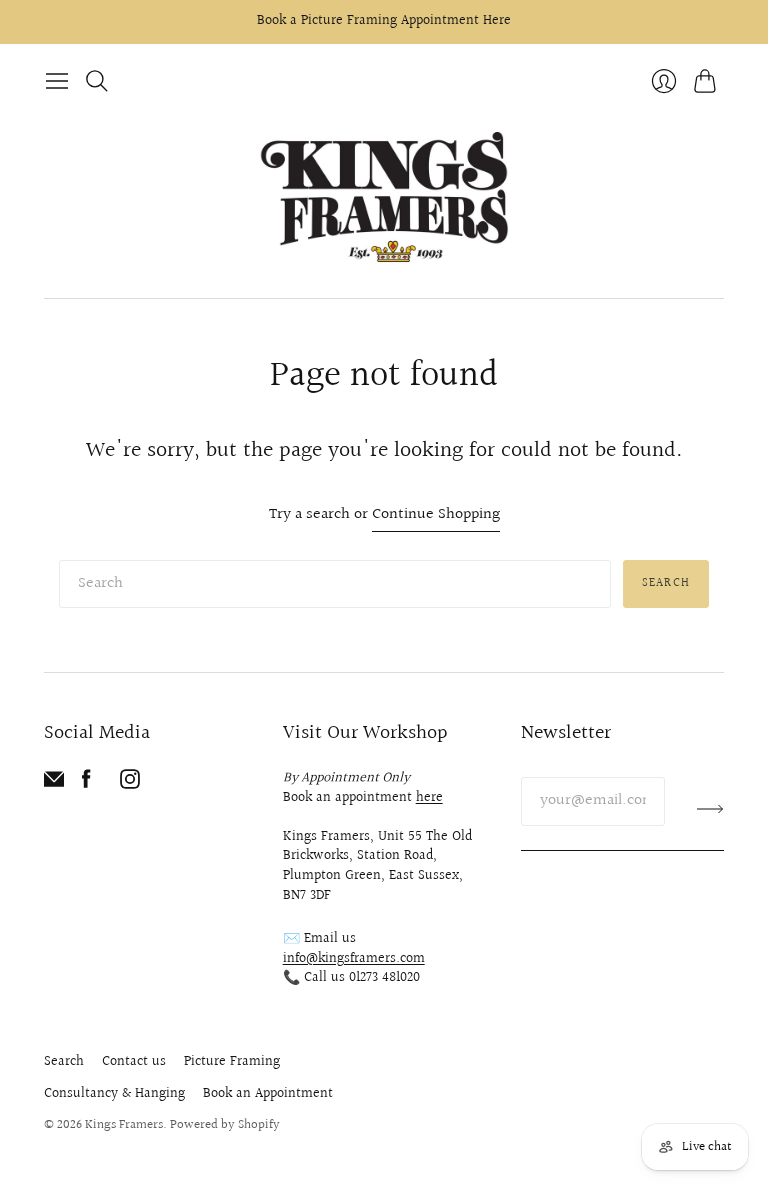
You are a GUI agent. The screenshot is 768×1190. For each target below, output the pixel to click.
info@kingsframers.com (354, 959)
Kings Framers (124, 1125)
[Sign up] (710, 809)
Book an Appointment (268, 1094)
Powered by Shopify (225, 1125)
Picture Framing (232, 1062)
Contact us (134, 1062)
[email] (54, 784)
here (429, 798)
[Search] (97, 81)
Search (666, 583)
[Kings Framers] (384, 199)
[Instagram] (130, 784)
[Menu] (57, 81)
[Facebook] (86, 784)
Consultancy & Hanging (114, 1094)
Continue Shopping (436, 515)
